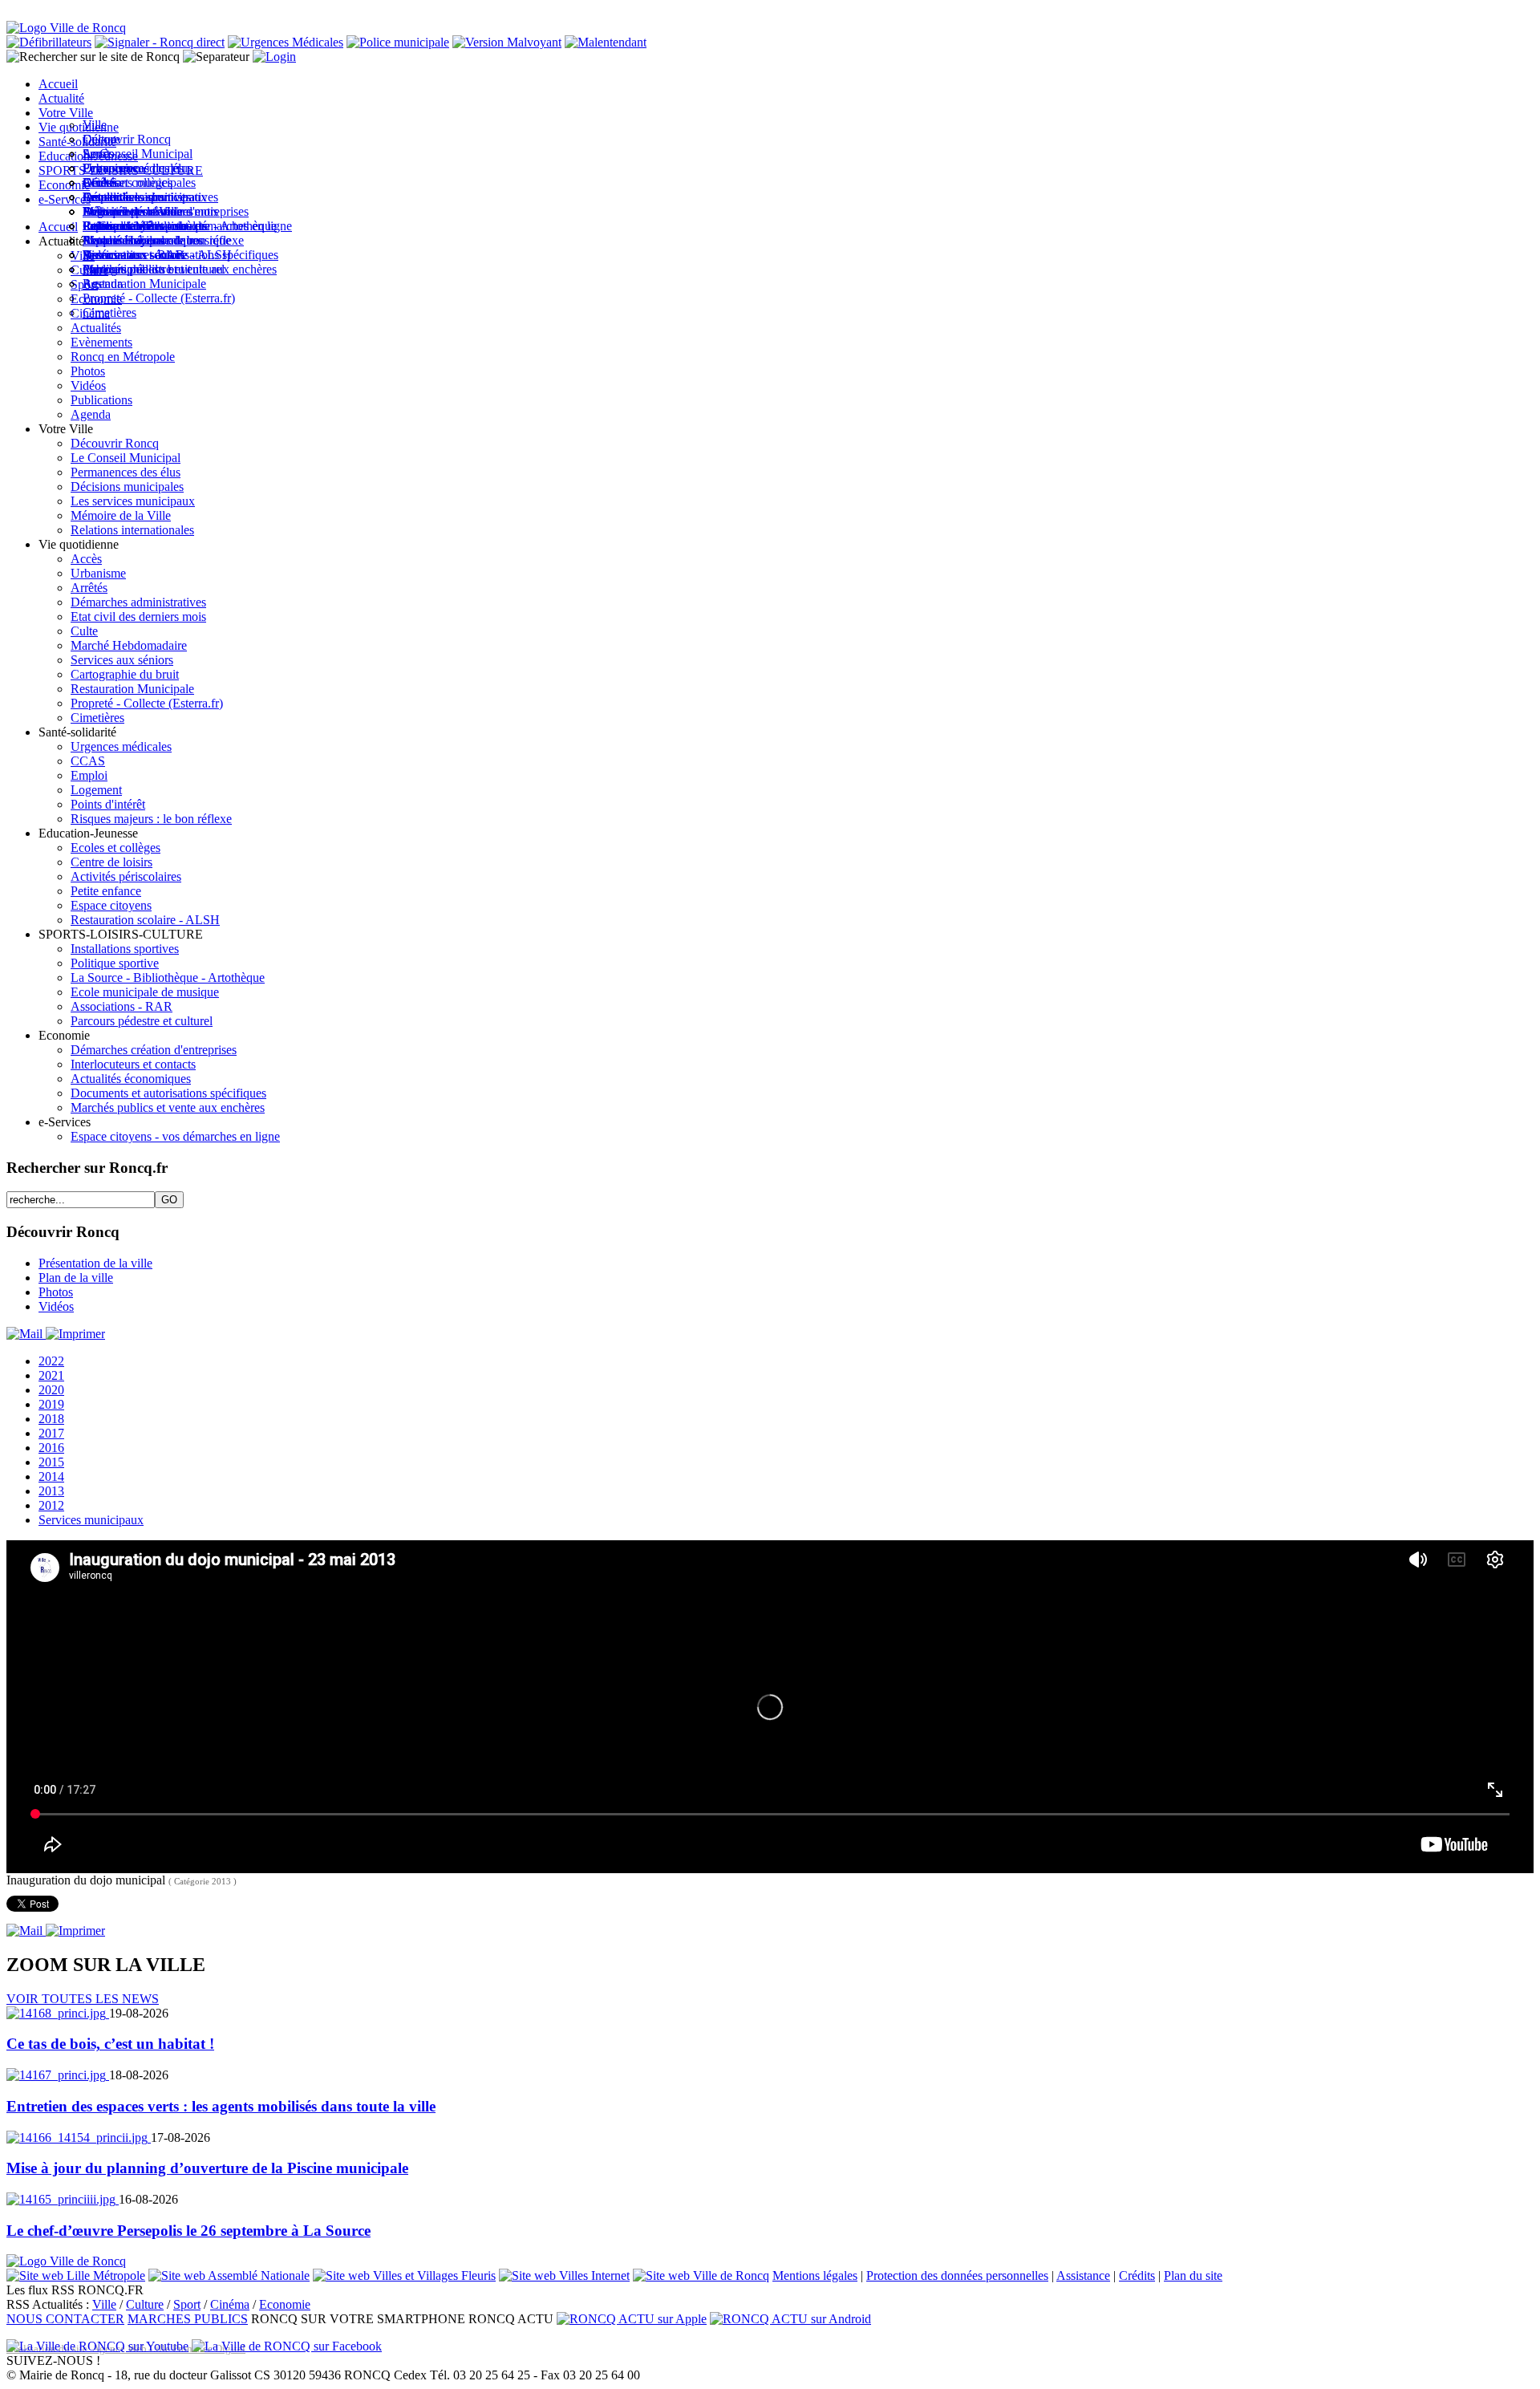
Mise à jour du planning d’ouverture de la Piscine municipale (207, 2168)
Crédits (1137, 2275)
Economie (285, 2304)
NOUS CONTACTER (65, 2319)
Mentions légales (815, 2275)
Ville (104, 2304)
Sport (187, 2304)
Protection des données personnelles (957, 2275)
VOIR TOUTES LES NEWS (83, 1999)
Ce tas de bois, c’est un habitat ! (110, 2044)
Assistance (1083, 2275)
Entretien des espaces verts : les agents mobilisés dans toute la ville (221, 2106)
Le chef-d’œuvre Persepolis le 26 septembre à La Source (188, 2231)
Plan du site (1193, 2275)
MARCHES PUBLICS (188, 2319)
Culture (145, 2304)
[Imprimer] (75, 1334)
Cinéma (230, 2304)
